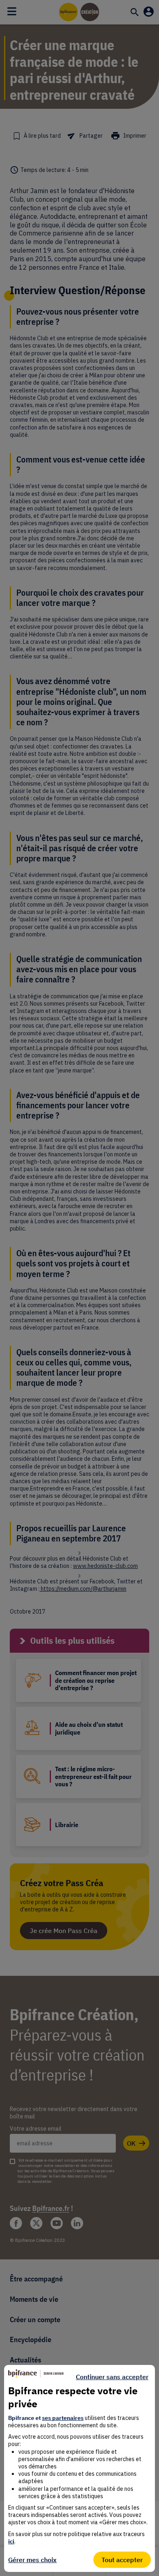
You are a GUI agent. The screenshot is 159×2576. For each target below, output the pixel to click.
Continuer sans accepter (112, 2377)
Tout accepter (122, 2560)
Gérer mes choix (32, 2560)
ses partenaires (63, 2418)
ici (11, 2541)
